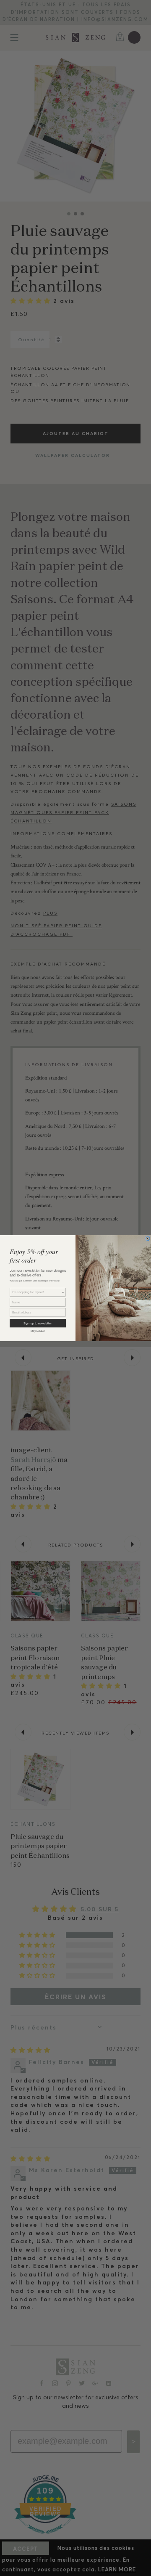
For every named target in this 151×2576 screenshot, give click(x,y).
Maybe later (38, 1331)
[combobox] (37, 1292)
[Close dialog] (148, 1238)
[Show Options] (63, 1292)
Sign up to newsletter (38, 1323)
